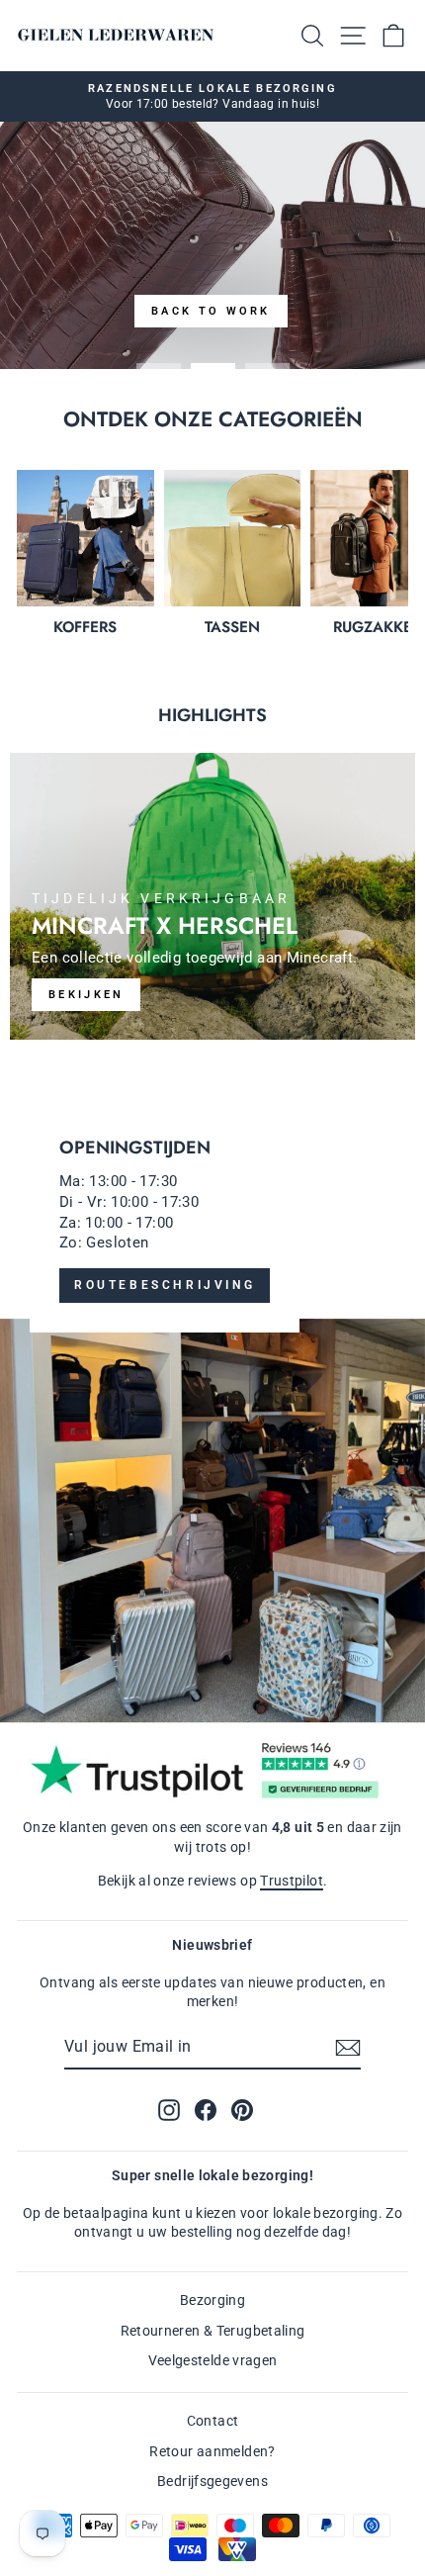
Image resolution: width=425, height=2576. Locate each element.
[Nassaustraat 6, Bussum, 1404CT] (212, 1401)
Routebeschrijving (165, 1285)
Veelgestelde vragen (213, 2360)
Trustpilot (292, 1881)
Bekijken (86, 995)
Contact (213, 2421)
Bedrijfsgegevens (212, 2481)
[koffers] (85, 539)
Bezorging (212, 2300)
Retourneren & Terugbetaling (213, 2331)
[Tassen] (233, 539)
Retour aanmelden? (212, 2451)
